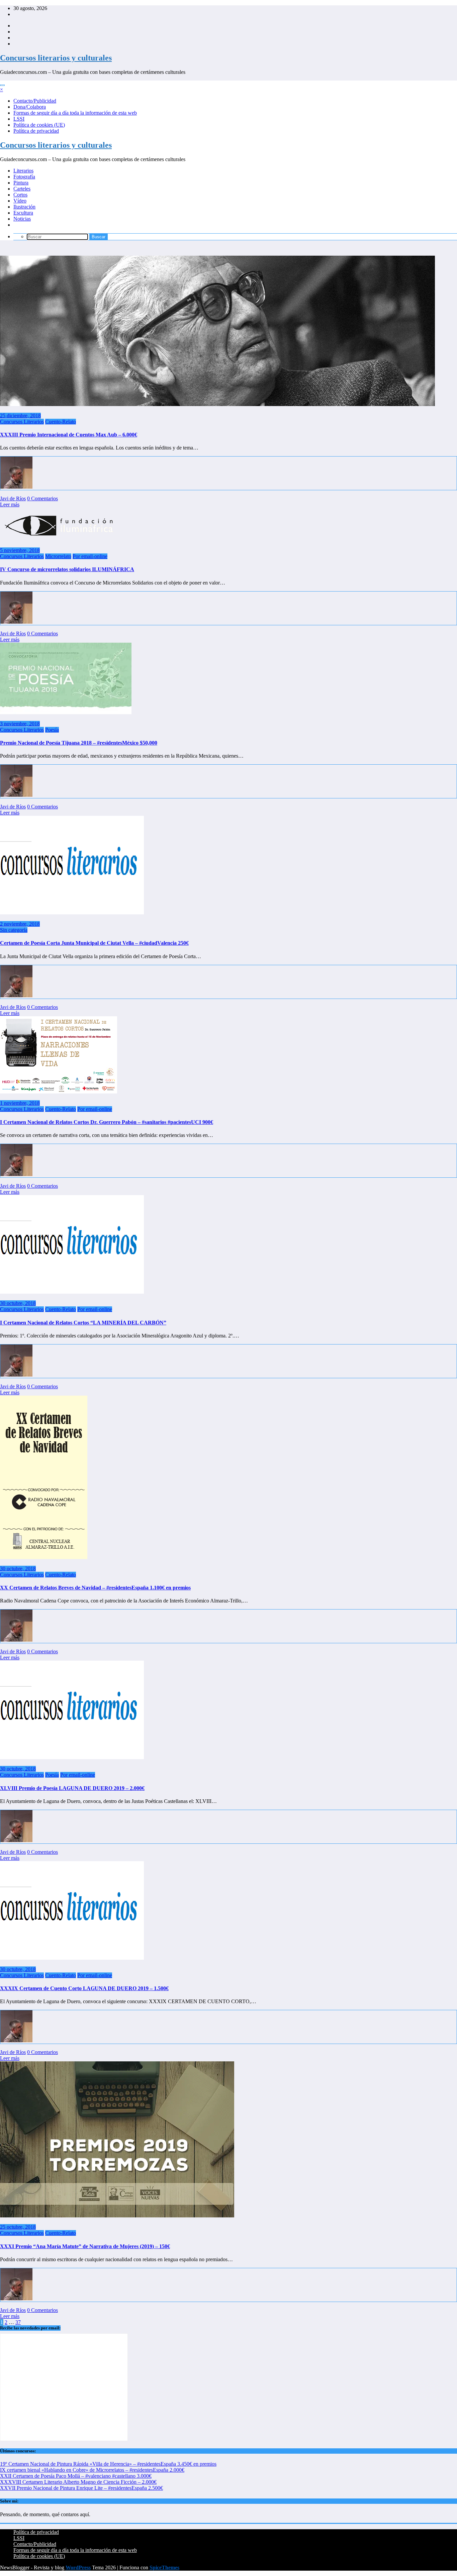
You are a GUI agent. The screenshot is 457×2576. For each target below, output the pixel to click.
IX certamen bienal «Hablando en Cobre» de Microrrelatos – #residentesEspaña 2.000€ (92, 2470)
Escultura (23, 213)
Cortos (20, 195)
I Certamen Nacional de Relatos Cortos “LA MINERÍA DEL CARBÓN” (83, 1323)
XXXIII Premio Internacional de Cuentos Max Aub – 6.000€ (69, 435)
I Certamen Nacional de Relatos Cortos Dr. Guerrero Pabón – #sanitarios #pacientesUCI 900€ (107, 1122)
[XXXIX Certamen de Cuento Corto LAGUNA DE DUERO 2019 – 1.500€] (72, 1958)
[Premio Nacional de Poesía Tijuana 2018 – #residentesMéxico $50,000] (66, 712)
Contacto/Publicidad (35, 101)
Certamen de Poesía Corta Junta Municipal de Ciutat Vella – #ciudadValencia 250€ (94, 943)
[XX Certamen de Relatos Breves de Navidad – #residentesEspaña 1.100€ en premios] (44, 1557)
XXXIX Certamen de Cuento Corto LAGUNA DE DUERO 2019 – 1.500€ (84, 1988)
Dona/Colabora (30, 107)
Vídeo (20, 201)
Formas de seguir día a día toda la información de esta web (75, 113)
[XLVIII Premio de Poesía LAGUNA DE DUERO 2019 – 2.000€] (72, 1757)
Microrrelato (58, 556)
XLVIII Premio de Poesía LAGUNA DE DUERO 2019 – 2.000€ (72, 1788)
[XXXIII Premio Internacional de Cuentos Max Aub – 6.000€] (217, 404)
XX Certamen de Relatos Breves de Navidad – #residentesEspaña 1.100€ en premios (95, 1588)
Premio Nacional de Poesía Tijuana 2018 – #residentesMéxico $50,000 (79, 743)
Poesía (52, 730)
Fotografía (24, 177)
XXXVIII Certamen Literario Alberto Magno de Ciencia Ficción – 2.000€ (78, 2482)
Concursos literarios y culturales (56, 58)
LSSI (19, 119)
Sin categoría (14, 930)
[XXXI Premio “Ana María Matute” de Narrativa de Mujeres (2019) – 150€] (117, 2216)
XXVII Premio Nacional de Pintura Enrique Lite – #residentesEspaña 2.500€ (81, 2488)
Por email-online (90, 556)
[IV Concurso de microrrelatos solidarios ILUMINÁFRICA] (67, 539)
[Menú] (2, 85)
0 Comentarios (42, 498)
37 (18, 2322)
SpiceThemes (164, 2567)
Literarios (23, 171)
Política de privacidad (36, 131)
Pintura (21, 183)
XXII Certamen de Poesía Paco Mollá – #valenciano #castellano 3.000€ (76, 2476)
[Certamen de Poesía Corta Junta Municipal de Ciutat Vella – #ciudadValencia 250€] (72, 913)
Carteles (22, 189)
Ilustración (24, 207)
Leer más (10, 504)
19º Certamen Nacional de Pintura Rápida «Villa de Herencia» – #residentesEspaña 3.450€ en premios (108, 2464)
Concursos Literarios (22, 422)
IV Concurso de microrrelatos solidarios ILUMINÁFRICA (67, 569)
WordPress (78, 2567)
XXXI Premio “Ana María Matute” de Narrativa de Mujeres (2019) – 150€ (85, 2246)
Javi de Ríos (13, 498)
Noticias (22, 219)
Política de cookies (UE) (39, 125)
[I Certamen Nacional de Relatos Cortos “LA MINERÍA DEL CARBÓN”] (72, 1292)
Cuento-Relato (61, 422)
